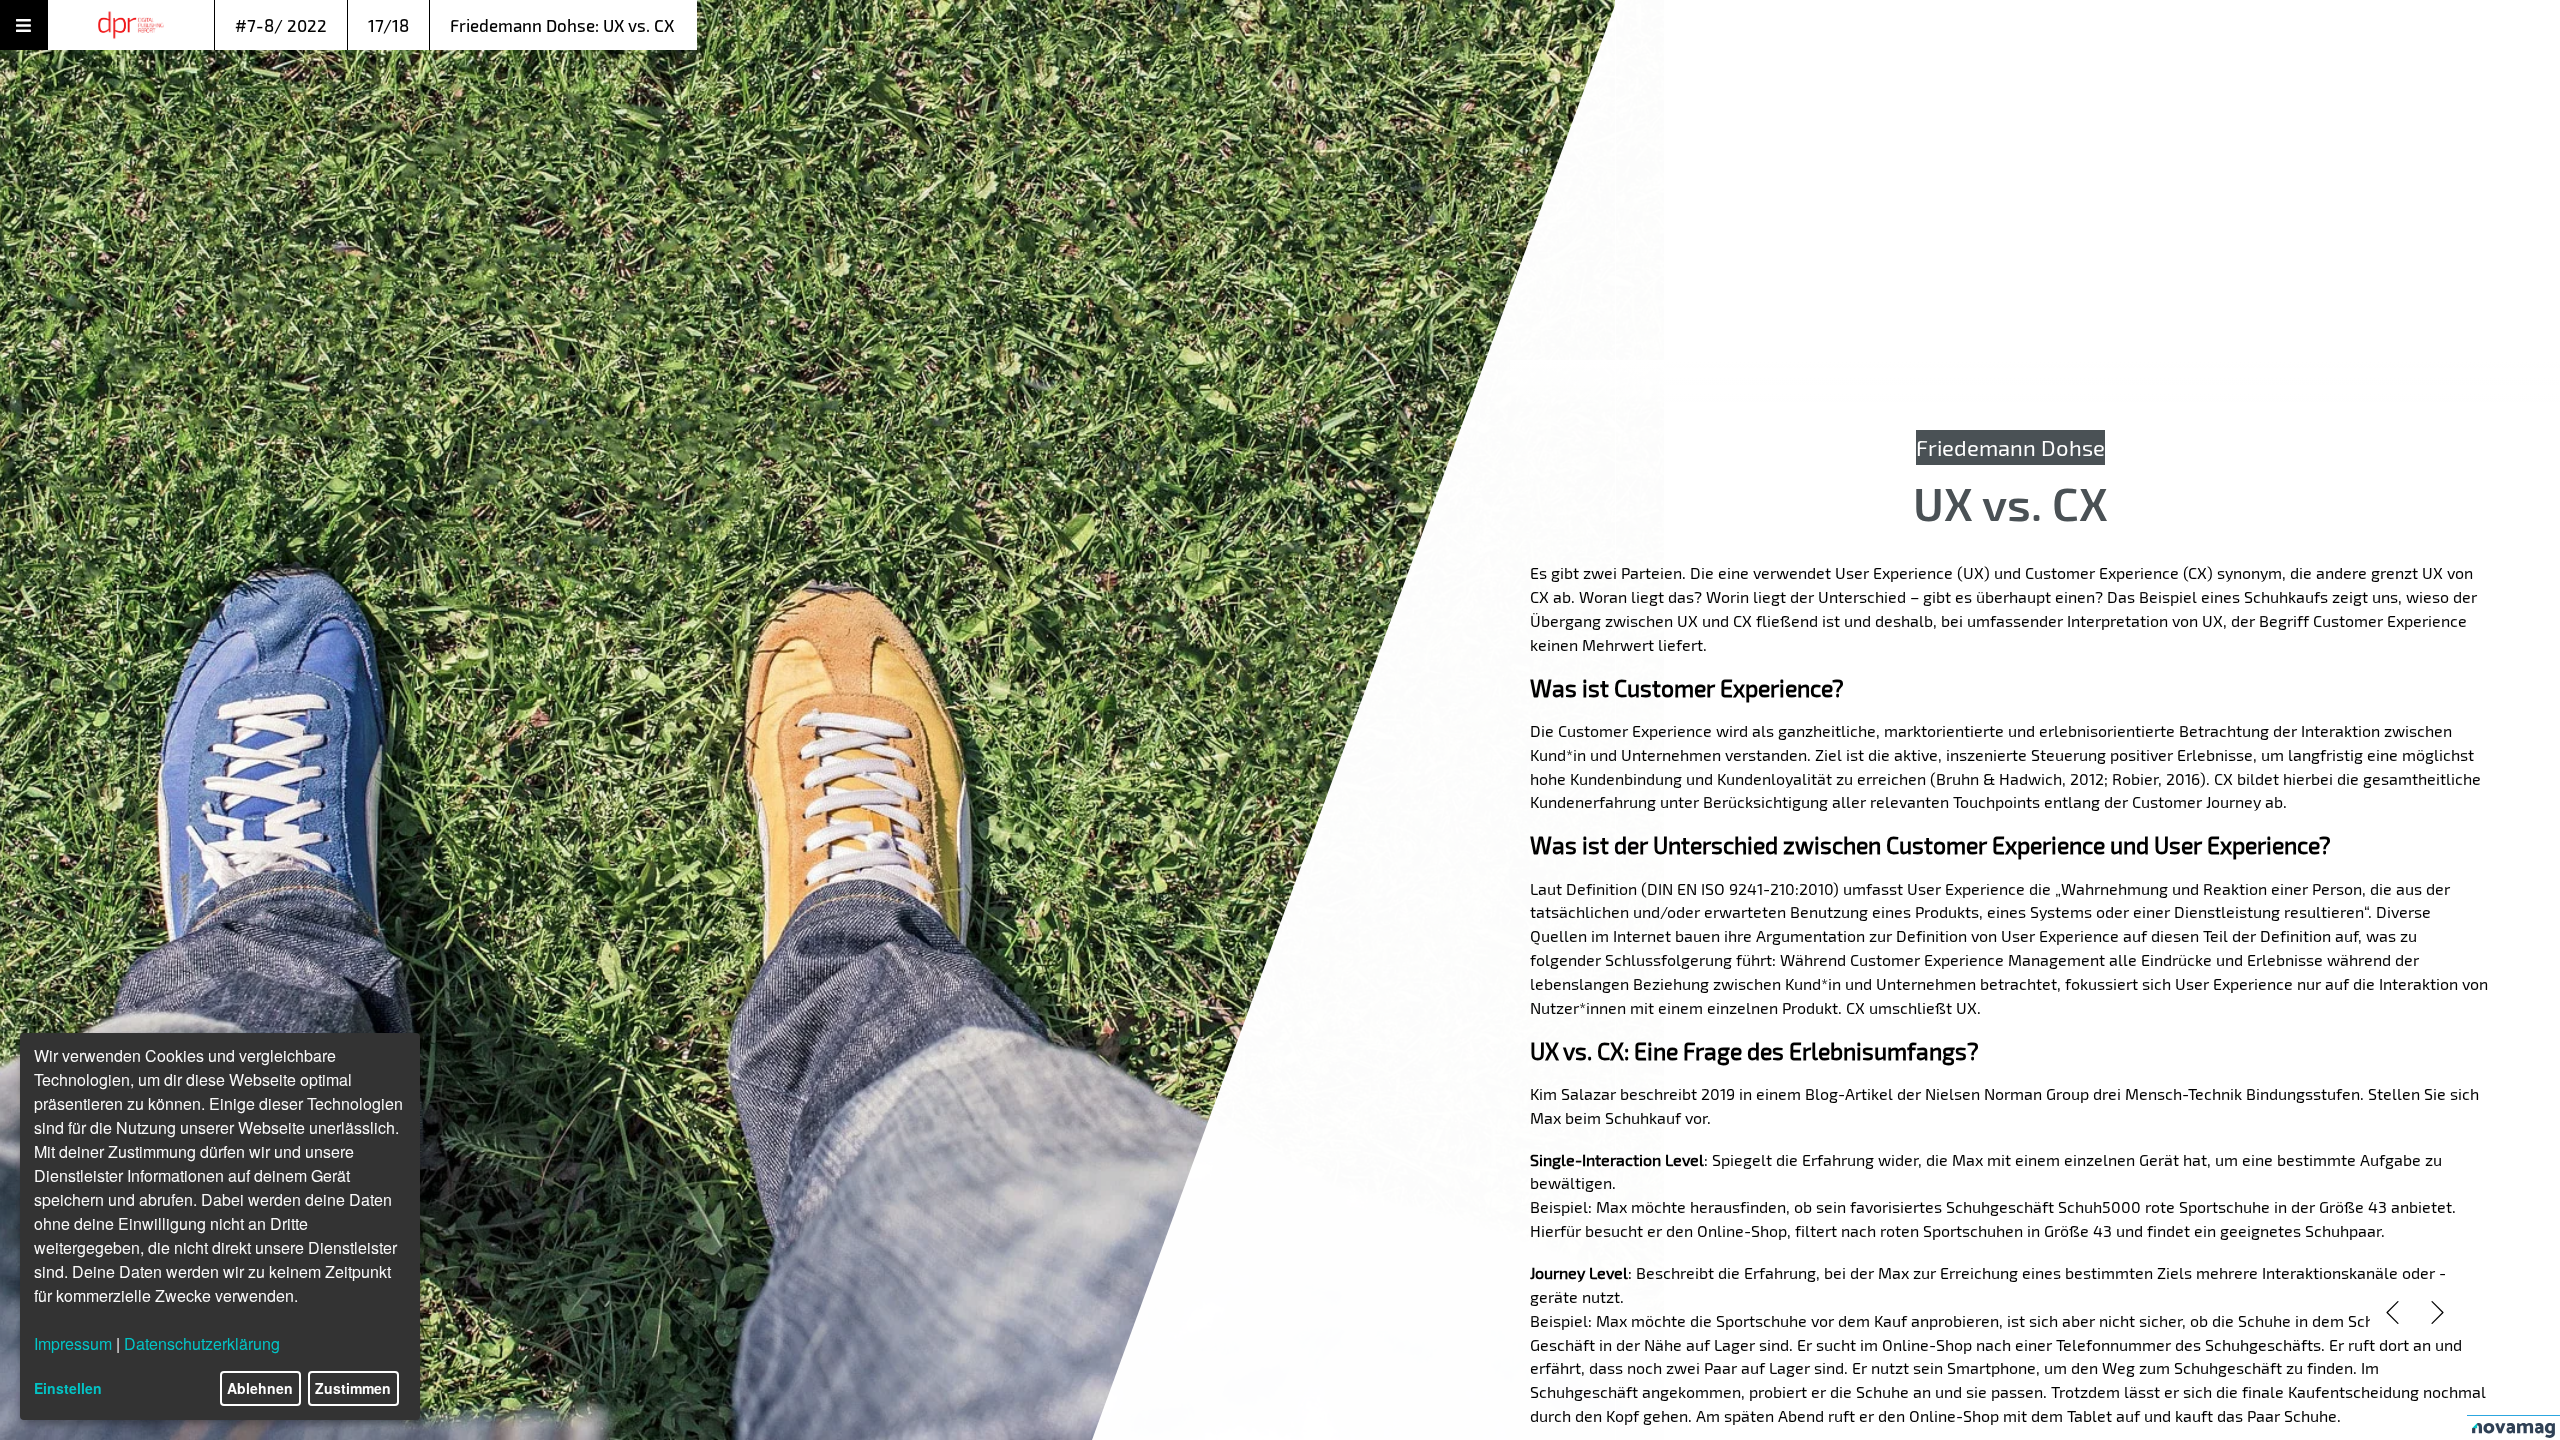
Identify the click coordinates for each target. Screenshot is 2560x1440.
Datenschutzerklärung (202, 1343)
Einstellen (68, 1388)
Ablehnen (260, 1388)
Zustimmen (353, 1388)
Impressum (73, 1343)
